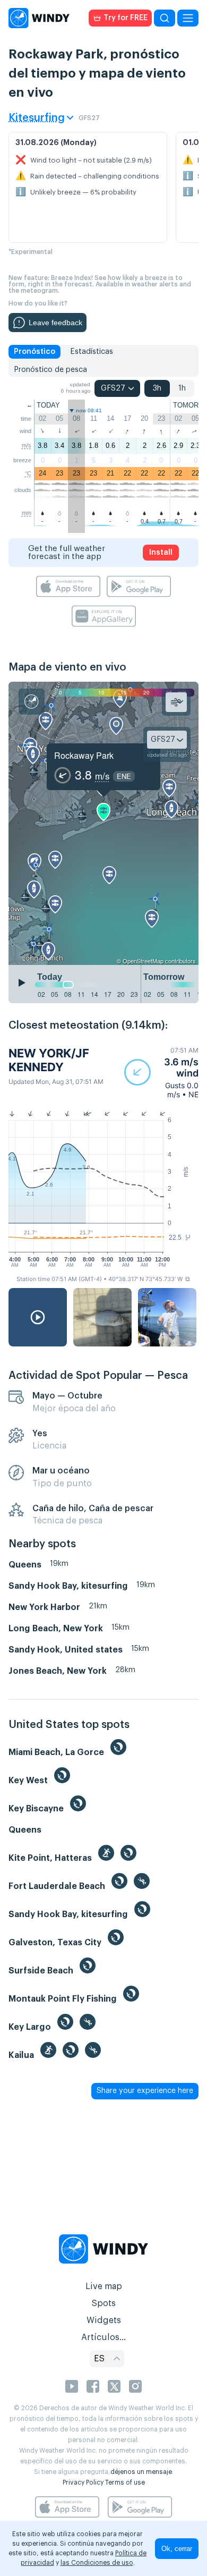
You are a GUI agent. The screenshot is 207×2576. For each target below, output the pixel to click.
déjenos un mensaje (141, 2472)
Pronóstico (34, 352)
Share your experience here (145, 2091)
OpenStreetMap (143, 961)
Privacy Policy (83, 2482)
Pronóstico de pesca (50, 370)
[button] (161, 1073)
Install (161, 553)
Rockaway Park (84, 755)
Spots (103, 2303)
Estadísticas (92, 352)
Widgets (104, 2320)
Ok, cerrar (177, 2549)
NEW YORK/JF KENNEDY (49, 1060)
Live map (104, 2286)
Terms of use (125, 2482)
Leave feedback (55, 323)
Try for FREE (126, 18)
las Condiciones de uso (97, 2563)
